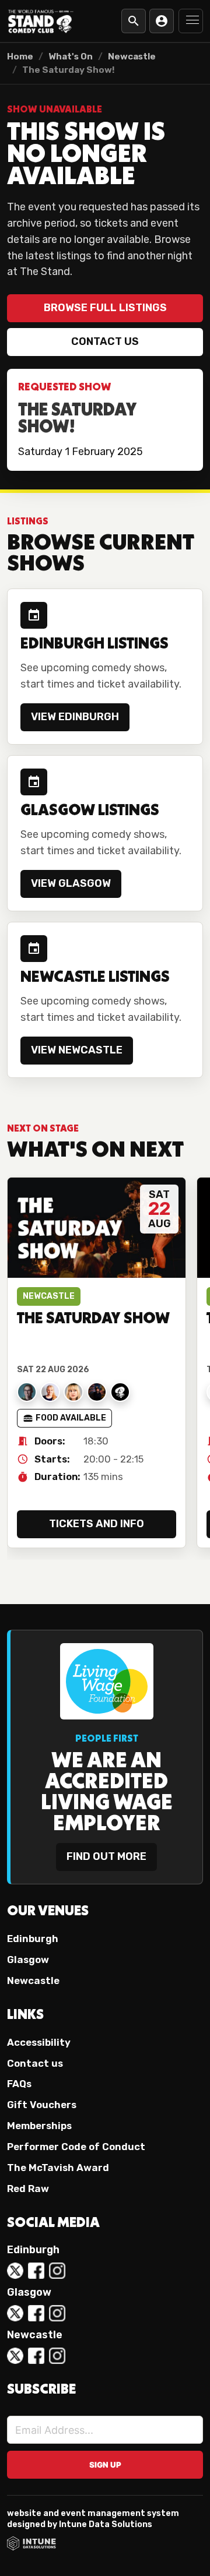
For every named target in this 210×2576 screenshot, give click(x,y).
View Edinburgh (75, 717)
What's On (71, 57)
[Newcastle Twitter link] (15, 2356)
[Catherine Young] (50, 1392)
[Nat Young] (27, 1392)
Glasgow (28, 1960)
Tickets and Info (97, 1524)
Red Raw (28, 2189)
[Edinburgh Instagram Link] (57, 2271)
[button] (191, 21)
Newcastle (132, 57)
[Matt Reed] (97, 1392)
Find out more (106, 1856)
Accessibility (39, 2042)
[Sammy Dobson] (73, 1392)
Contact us (105, 341)
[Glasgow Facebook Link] (36, 2313)
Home (20, 57)
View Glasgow (71, 883)
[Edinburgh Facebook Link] (36, 2271)
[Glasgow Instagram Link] (57, 2313)
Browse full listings (105, 308)
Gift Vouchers (42, 2105)
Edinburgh (33, 1939)
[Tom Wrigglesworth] (120, 1392)
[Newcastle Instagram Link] (57, 2356)
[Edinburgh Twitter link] (15, 2271)
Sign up (105, 2465)
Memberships (39, 2126)
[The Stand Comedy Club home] (41, 21)
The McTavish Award (58, 2168)
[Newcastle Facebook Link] (36, 2356)
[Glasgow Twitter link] (15, 2313)
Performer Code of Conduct (76, 2147)
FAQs (19, 2084)
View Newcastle (77, 1050)
